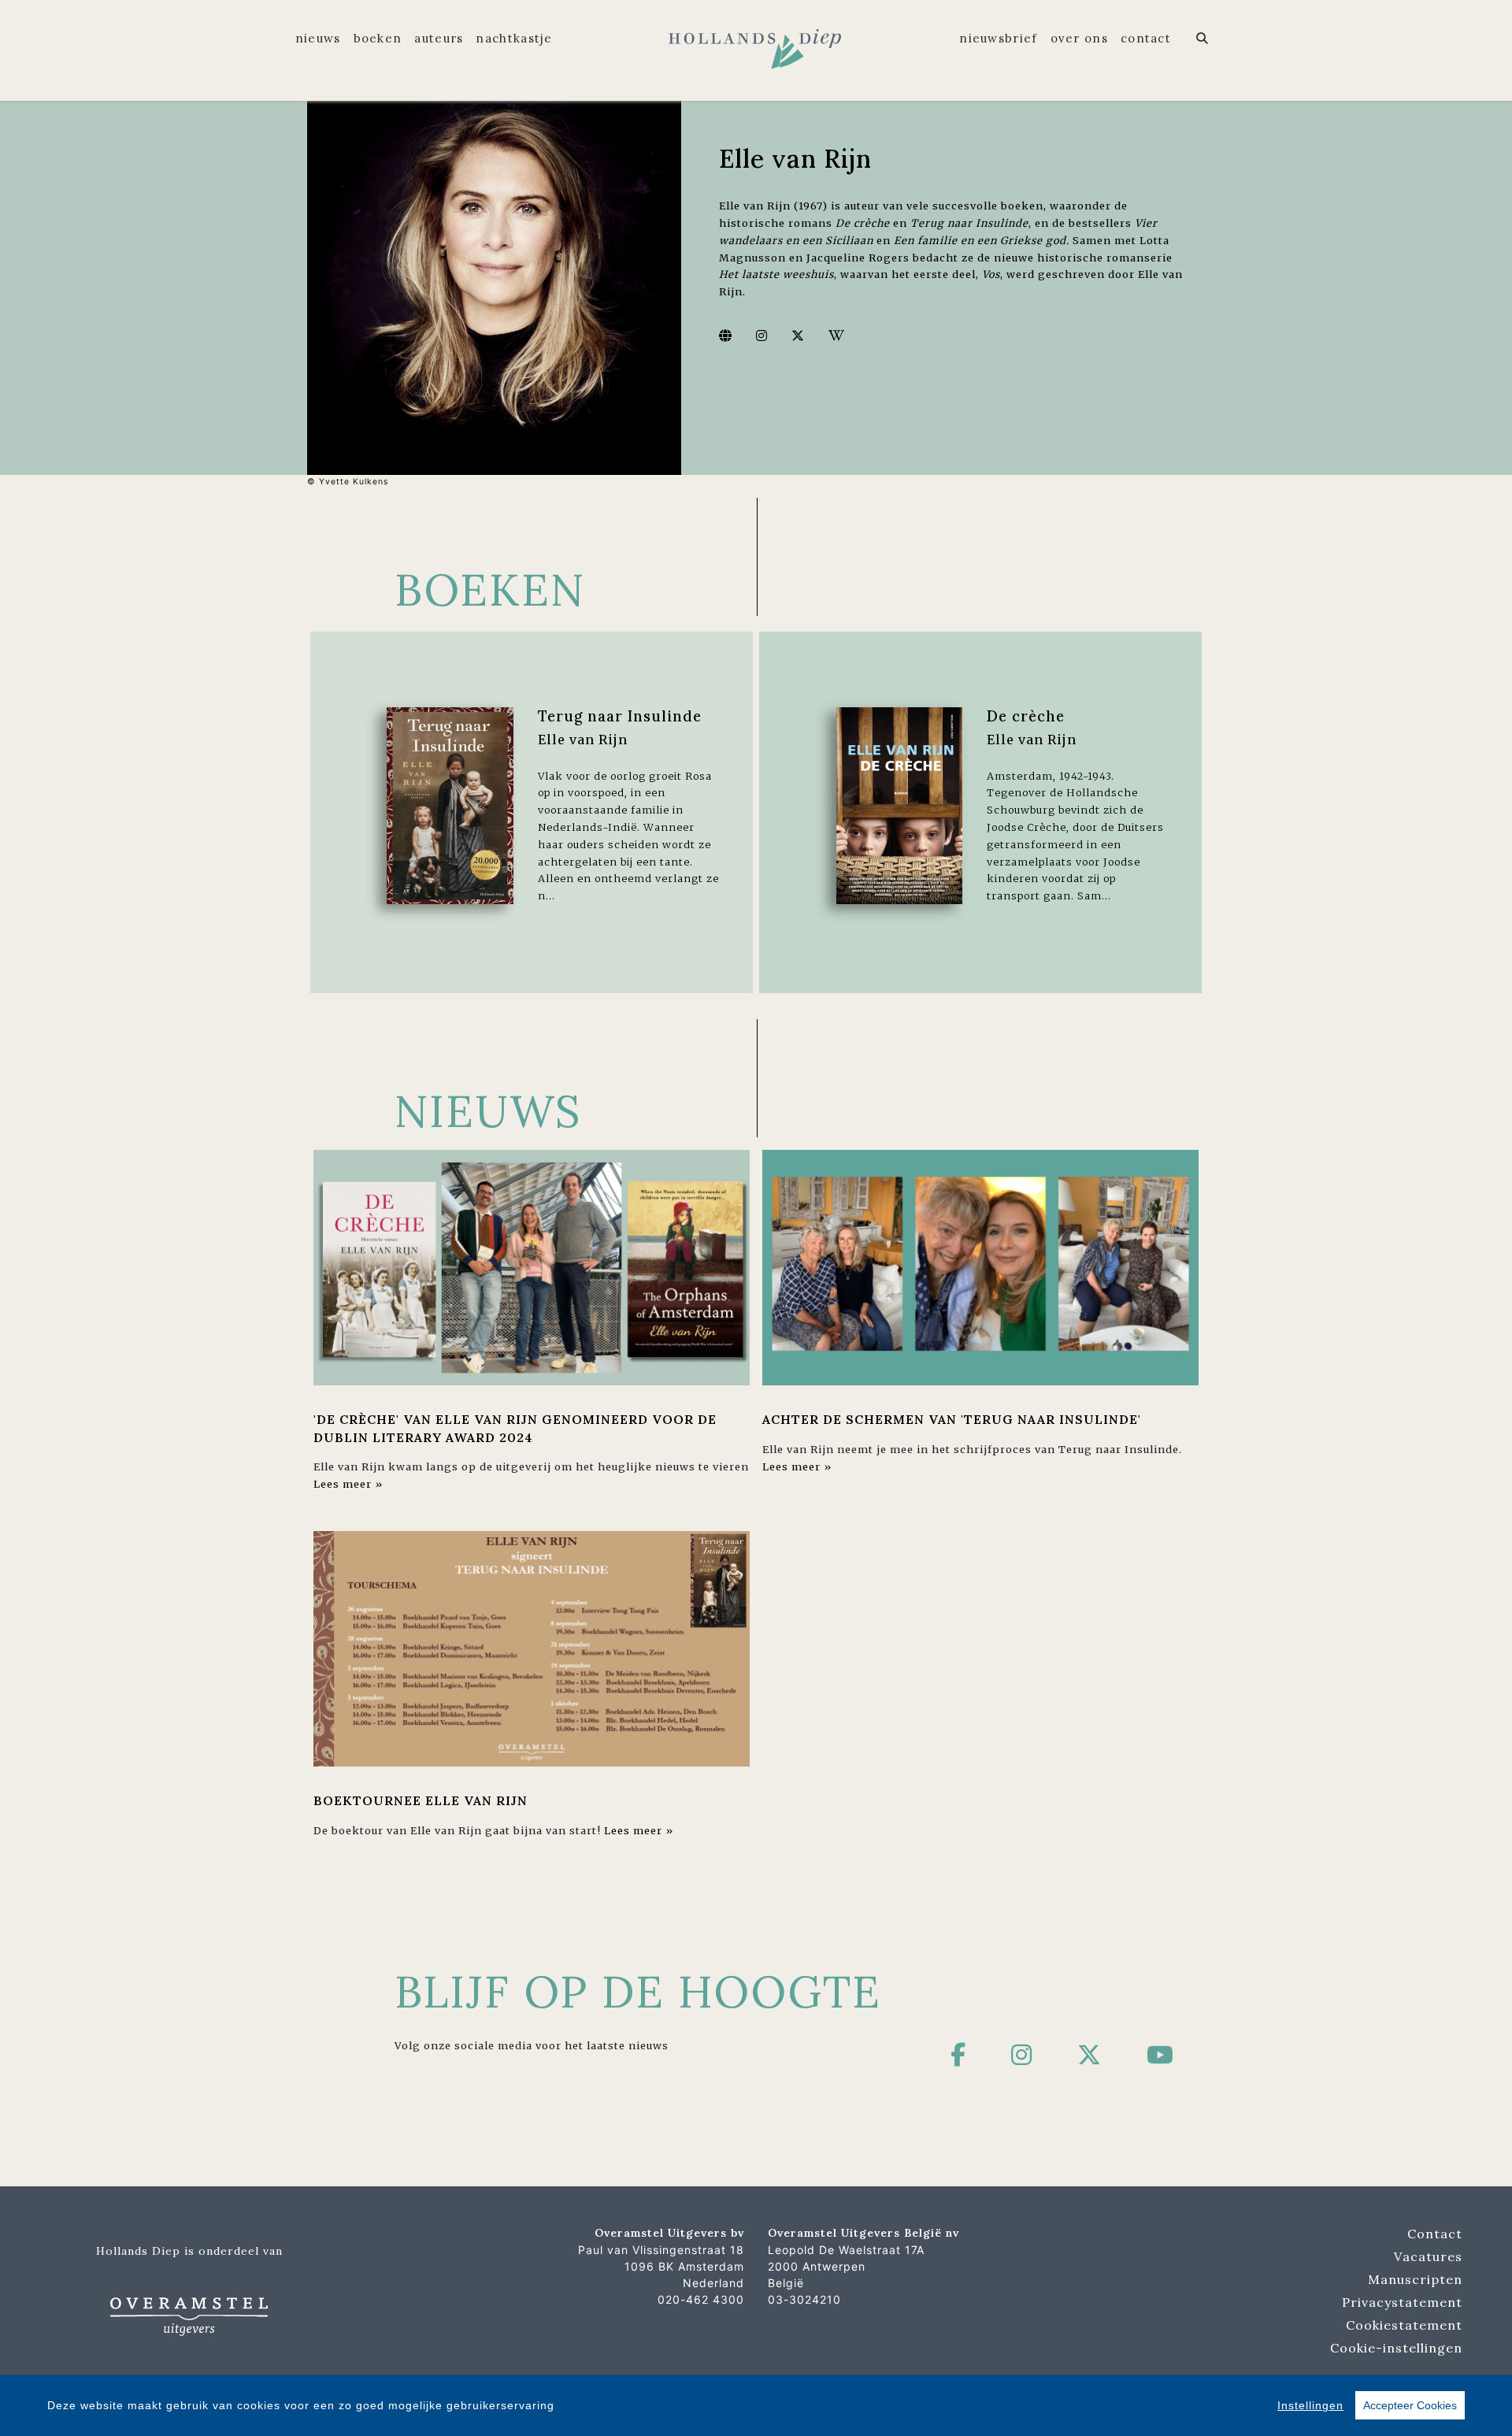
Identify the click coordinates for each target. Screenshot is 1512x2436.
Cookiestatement (1404, 2325)
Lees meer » (348, 1484)
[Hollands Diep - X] (1090, 2055)
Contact (1146, 38)
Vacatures (1428, 2256)
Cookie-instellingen (1396, 2348)
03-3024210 (804, 2299)
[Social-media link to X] (798, 336)
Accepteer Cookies (1410, 2405)
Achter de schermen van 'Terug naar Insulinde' (952, 1419)
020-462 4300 (701, 2299)
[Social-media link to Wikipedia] (837, 336)
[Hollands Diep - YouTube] (1160, 2055)
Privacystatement (1402, 2302)
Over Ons (1079, 38)
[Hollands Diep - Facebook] (958, 2055)
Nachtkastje (514, 38)
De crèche (1026, 716)
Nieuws (318, 38)
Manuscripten (1415, 2279)
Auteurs (439, 38)
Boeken (378, 38)
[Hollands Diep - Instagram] (1022, 2055)
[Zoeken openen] (1203, 39)
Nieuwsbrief (998, 38)
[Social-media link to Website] (726, 336)
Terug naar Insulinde (620, 716)
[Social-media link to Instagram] (762, 336)
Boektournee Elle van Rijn (421, 1800)
